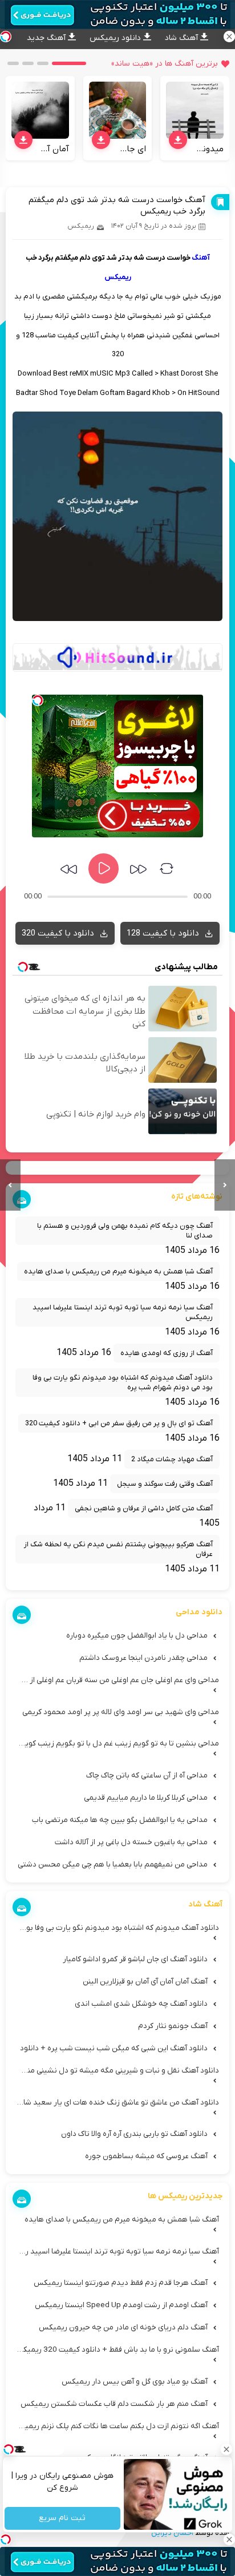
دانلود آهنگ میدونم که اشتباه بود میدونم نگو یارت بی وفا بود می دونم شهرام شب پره (123, 1382)
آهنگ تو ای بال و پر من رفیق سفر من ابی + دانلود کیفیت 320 (119, 1423)
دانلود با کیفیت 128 (164, 933)
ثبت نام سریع (63, 2519)
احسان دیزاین (172, 2533)
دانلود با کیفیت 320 (59, 933)
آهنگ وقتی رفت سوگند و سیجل (165, 1484)
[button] (69, 63)
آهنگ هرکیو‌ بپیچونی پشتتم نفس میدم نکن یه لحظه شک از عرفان (118, 1549)
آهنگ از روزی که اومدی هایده (167, 1353)
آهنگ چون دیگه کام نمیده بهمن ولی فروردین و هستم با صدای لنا (125, 1231)
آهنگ (201, 258)
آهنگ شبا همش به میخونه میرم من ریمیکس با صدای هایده (118, 1271)
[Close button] (226, 2449)
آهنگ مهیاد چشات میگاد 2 (172, 1459)
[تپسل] (38, 700)
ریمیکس (81, 226)
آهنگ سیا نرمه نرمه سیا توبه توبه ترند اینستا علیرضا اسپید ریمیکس (123, 1312)
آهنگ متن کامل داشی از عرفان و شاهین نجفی (144, 1508)
